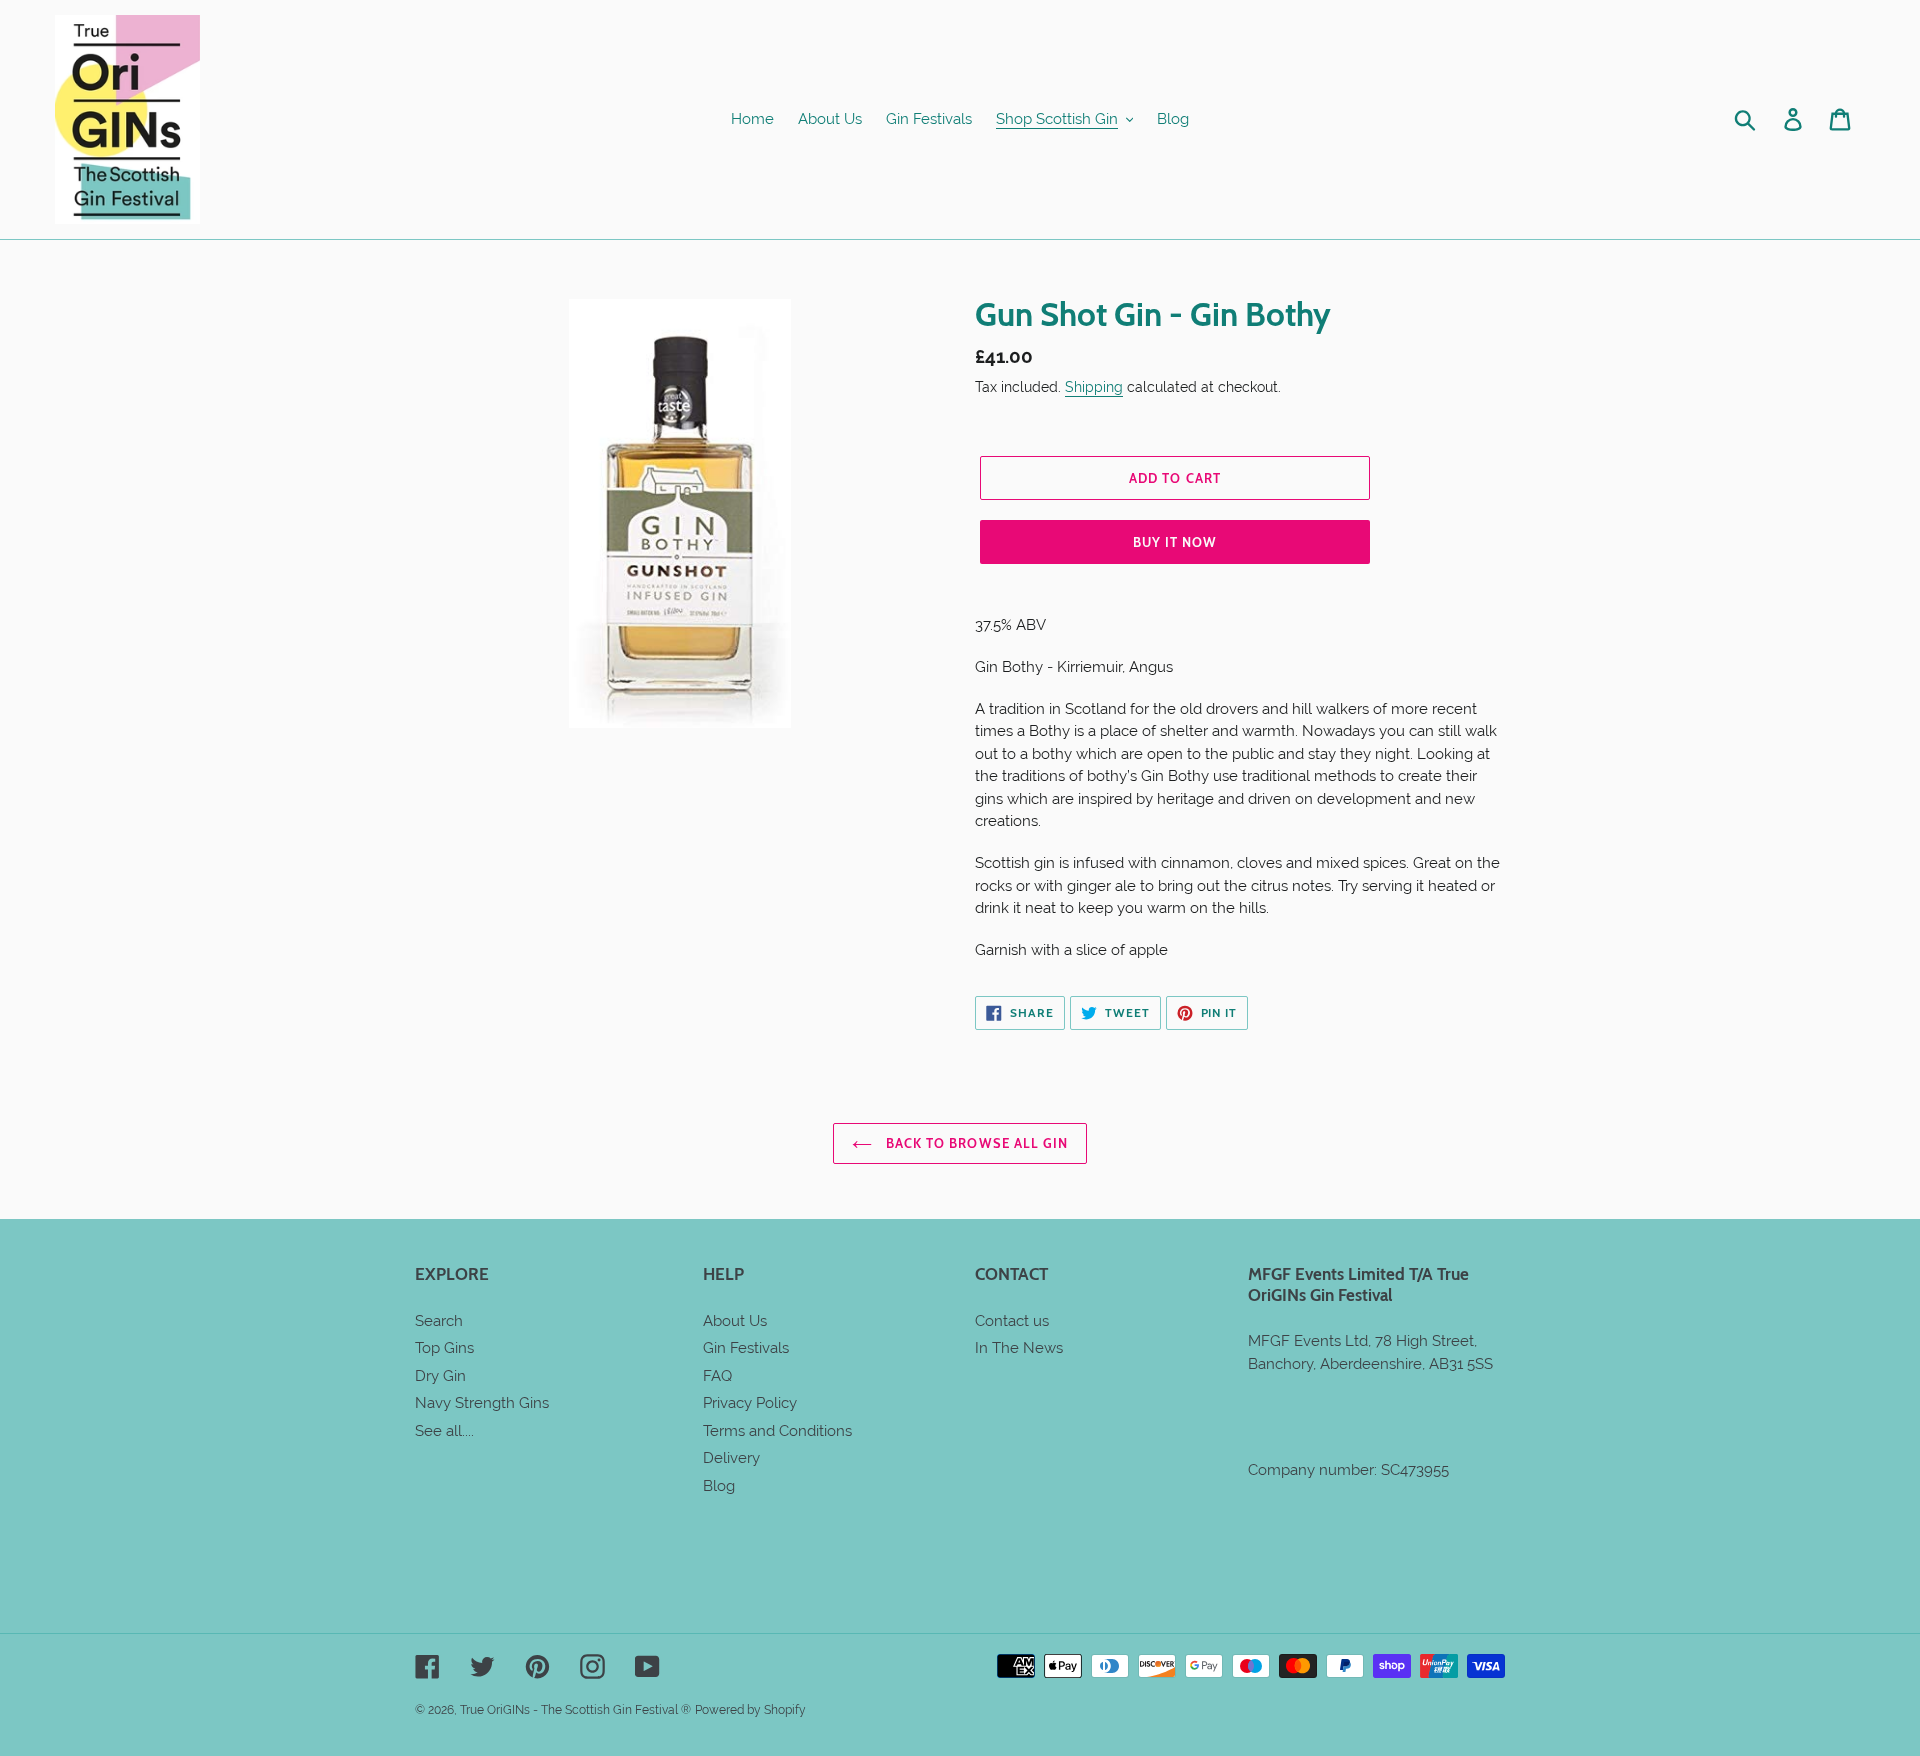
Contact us (1012, 1321)
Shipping (1094, 387)
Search (439, 1321)
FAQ (717, 1376)
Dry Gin (440, 1376)
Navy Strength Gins (482, 1403)
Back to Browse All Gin (975, 1143)
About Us (735, 1321)
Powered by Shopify (750, 1710)
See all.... (444, 1431)
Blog (719, 1486)
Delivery (731, 1458)
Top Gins (444, 1348)
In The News (1019, 1348)
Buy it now (1175, 542)
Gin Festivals (746, 1348)
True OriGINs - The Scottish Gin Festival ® (575, 1710)
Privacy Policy (750, 1403)
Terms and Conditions (777, 1431)
